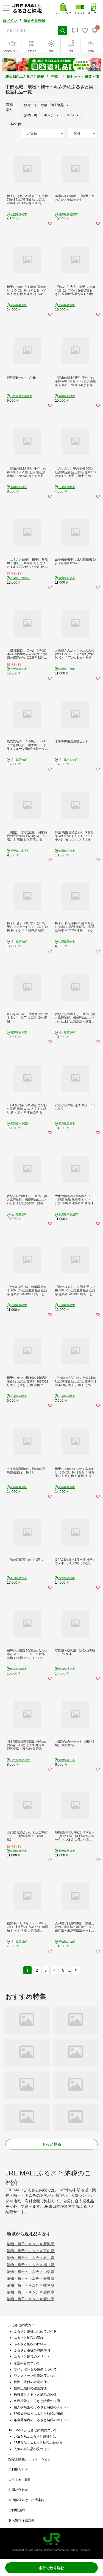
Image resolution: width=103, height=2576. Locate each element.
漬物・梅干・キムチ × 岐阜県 (31, 2285)
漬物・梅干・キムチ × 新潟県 (31, 2244)
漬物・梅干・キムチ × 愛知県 (30, 2299)
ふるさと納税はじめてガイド (35, 2331)
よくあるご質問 (20, 2480)
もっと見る (52, 2144)
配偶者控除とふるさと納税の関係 (38, 2414)
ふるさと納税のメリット (32, 2357)
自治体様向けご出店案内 (26, 2500)
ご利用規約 (16, 2510)
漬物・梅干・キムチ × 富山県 (31, 2251)
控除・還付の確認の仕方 (32, 2382)
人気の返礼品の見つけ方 (32, 2449)
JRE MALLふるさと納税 (25, 76)
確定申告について (27, 2363)
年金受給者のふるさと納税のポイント (42, 2420)
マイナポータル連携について (35, 2369)
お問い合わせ (18, 2490)
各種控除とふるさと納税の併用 (37, 2401)
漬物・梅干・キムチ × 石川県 (31, 2258)
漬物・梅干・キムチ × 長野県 (31, 2278)
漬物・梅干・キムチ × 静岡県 (31, 2292)
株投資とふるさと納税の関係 (35, 2395)
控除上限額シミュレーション (30, 2459)
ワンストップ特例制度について (37, 2376)
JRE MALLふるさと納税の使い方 (38, 2443)
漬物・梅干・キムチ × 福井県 (31, 2265)
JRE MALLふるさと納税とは (35, 2436)
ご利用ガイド (18, 2470)
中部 (55, 76)
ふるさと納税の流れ (29, 2338)
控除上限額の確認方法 (30, 2388)
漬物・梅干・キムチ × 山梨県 (31, 2272)
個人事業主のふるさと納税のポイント (42, 2407)
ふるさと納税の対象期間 (32, 2350)
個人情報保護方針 (21, 2520)
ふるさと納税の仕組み (30, 2344)
